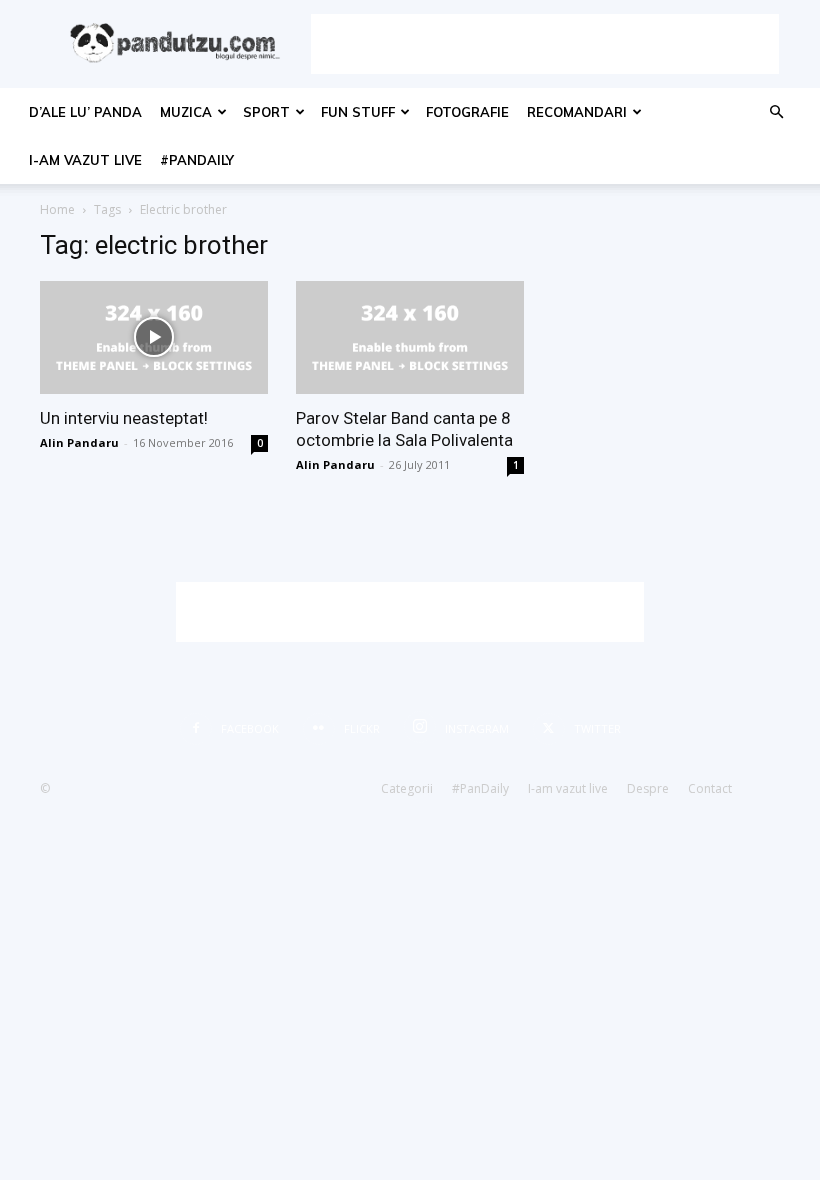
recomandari (577, 112)
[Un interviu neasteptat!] (154, 337)
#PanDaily (197, 160)
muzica (186, 112)
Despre (648, 788)
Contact (710, 788)
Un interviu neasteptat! (124, 418)
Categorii (407, 788)
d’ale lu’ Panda (85, 112)
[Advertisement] (545, 44)
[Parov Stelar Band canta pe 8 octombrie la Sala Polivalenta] (410, 337)
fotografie (467, 112)
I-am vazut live (85, 160)
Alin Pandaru (79, 442)
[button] (776, 112)
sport (266, 112)
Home (57, 209)
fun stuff (358, 112)
